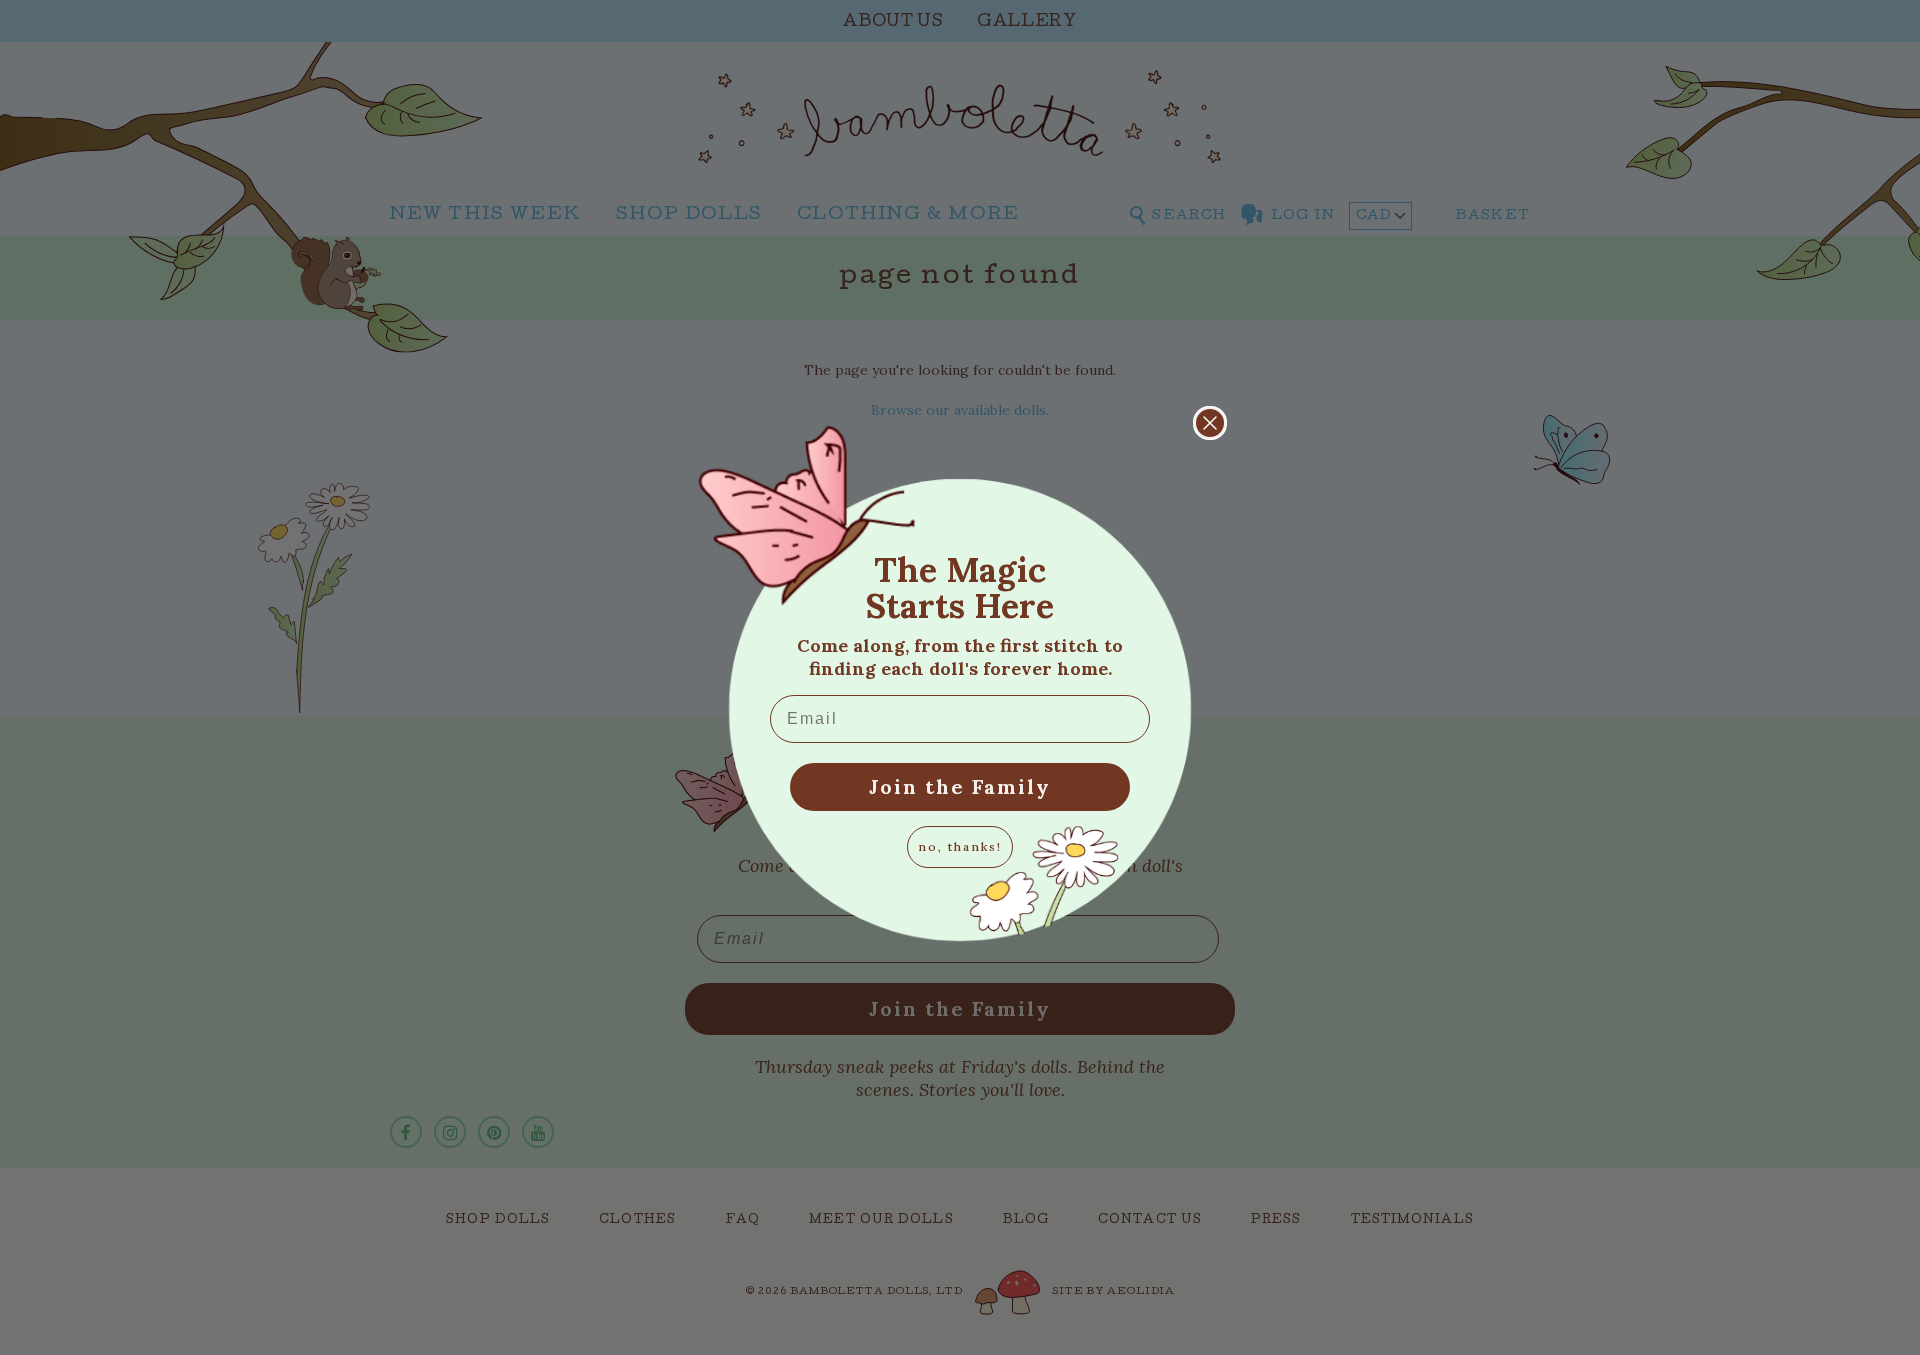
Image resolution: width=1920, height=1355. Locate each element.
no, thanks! (960, 846)
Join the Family (960, 786)
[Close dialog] (1210, 423)
